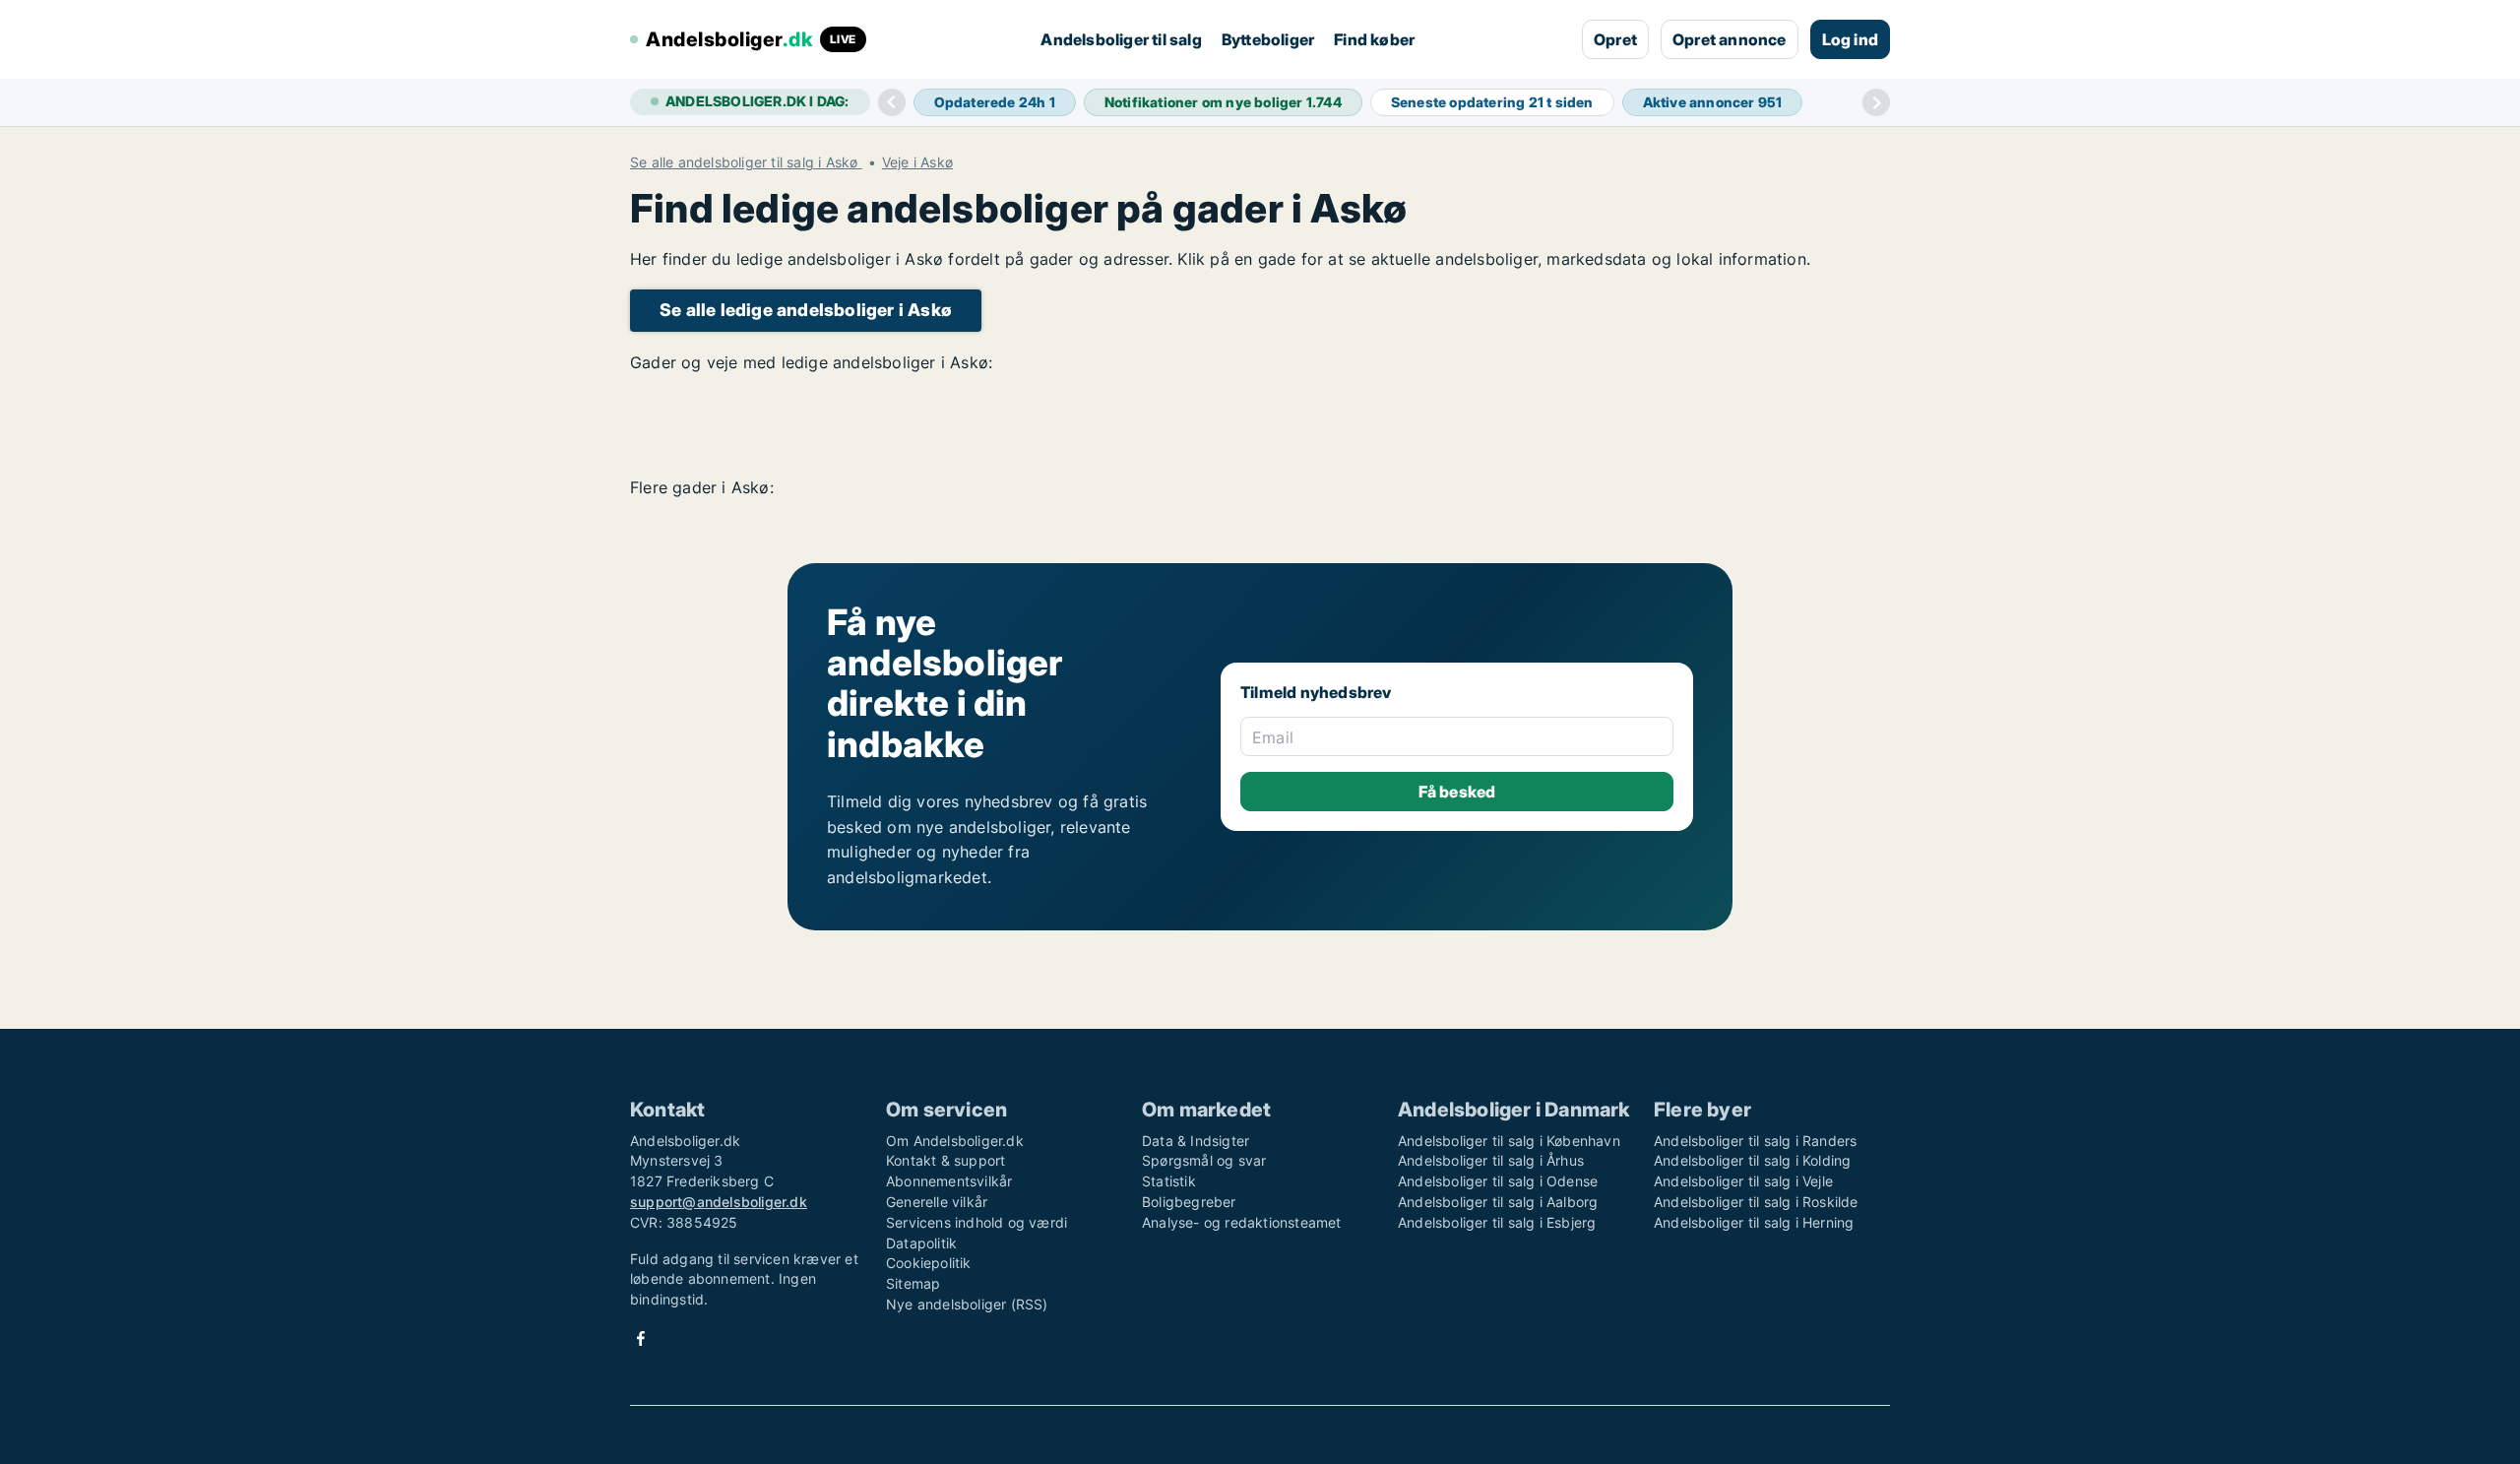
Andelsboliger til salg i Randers (1755, 1141)
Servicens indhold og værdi (976, 1222)
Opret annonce (1730, 39)
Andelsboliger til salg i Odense (1498, 1181)
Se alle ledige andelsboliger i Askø (806, 310)
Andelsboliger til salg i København (1509, 1141)
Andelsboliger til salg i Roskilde (1756, 1202)
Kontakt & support (945, 1160)
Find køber (1374, 39)
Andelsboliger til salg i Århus (1491, 1160)
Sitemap (913, 1283)
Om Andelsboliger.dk (955, 1141)
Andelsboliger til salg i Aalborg (1498, 1202)
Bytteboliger (1268, 39)
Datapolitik (921, 1243)
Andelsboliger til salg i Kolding (1752, 1160)
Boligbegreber (1189, 1202)
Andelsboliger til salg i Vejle (1743, 1181)
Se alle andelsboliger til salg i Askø (746, 162)
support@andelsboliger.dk (719, 1202)
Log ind (1850, 39)
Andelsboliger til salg (1121, 39)
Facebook (641, 1338)
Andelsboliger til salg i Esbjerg (1497, 1222)
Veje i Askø (917, 162)
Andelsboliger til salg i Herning (1754, 1222)
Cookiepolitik (929, 1263)
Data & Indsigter (1196, 1141)
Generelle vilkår (937, 1202)
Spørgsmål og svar (1204, 1160)
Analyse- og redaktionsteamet (1242, 1222)
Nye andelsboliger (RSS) (967, 1304)
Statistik (1169, 1181)
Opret (1615, 39)
